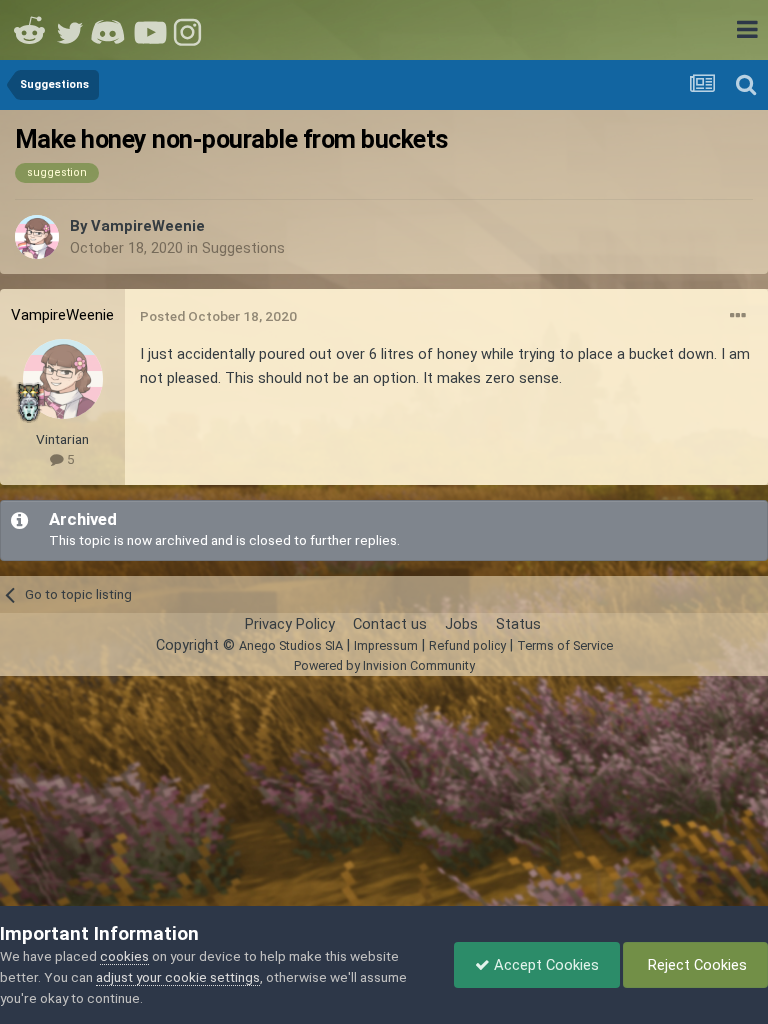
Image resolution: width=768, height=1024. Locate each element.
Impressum (386, 645)
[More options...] (738, 316)
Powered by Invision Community (384, 665)
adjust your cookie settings (178, 977)
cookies (124, 956)
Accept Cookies (544, 965)
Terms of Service (565, 645)
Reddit (30, 30)
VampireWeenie (148, 226)
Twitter (70, 30)
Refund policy (467, 645)
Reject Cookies (695, 965)
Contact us (390, 624)
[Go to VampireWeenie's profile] (37, 237)
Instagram (190, 30)
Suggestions (243, 248)
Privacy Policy (290, 624)
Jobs (461, 624)
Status (518, 624)
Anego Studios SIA (291, 645)
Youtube (150, 30)
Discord (110, 30)
